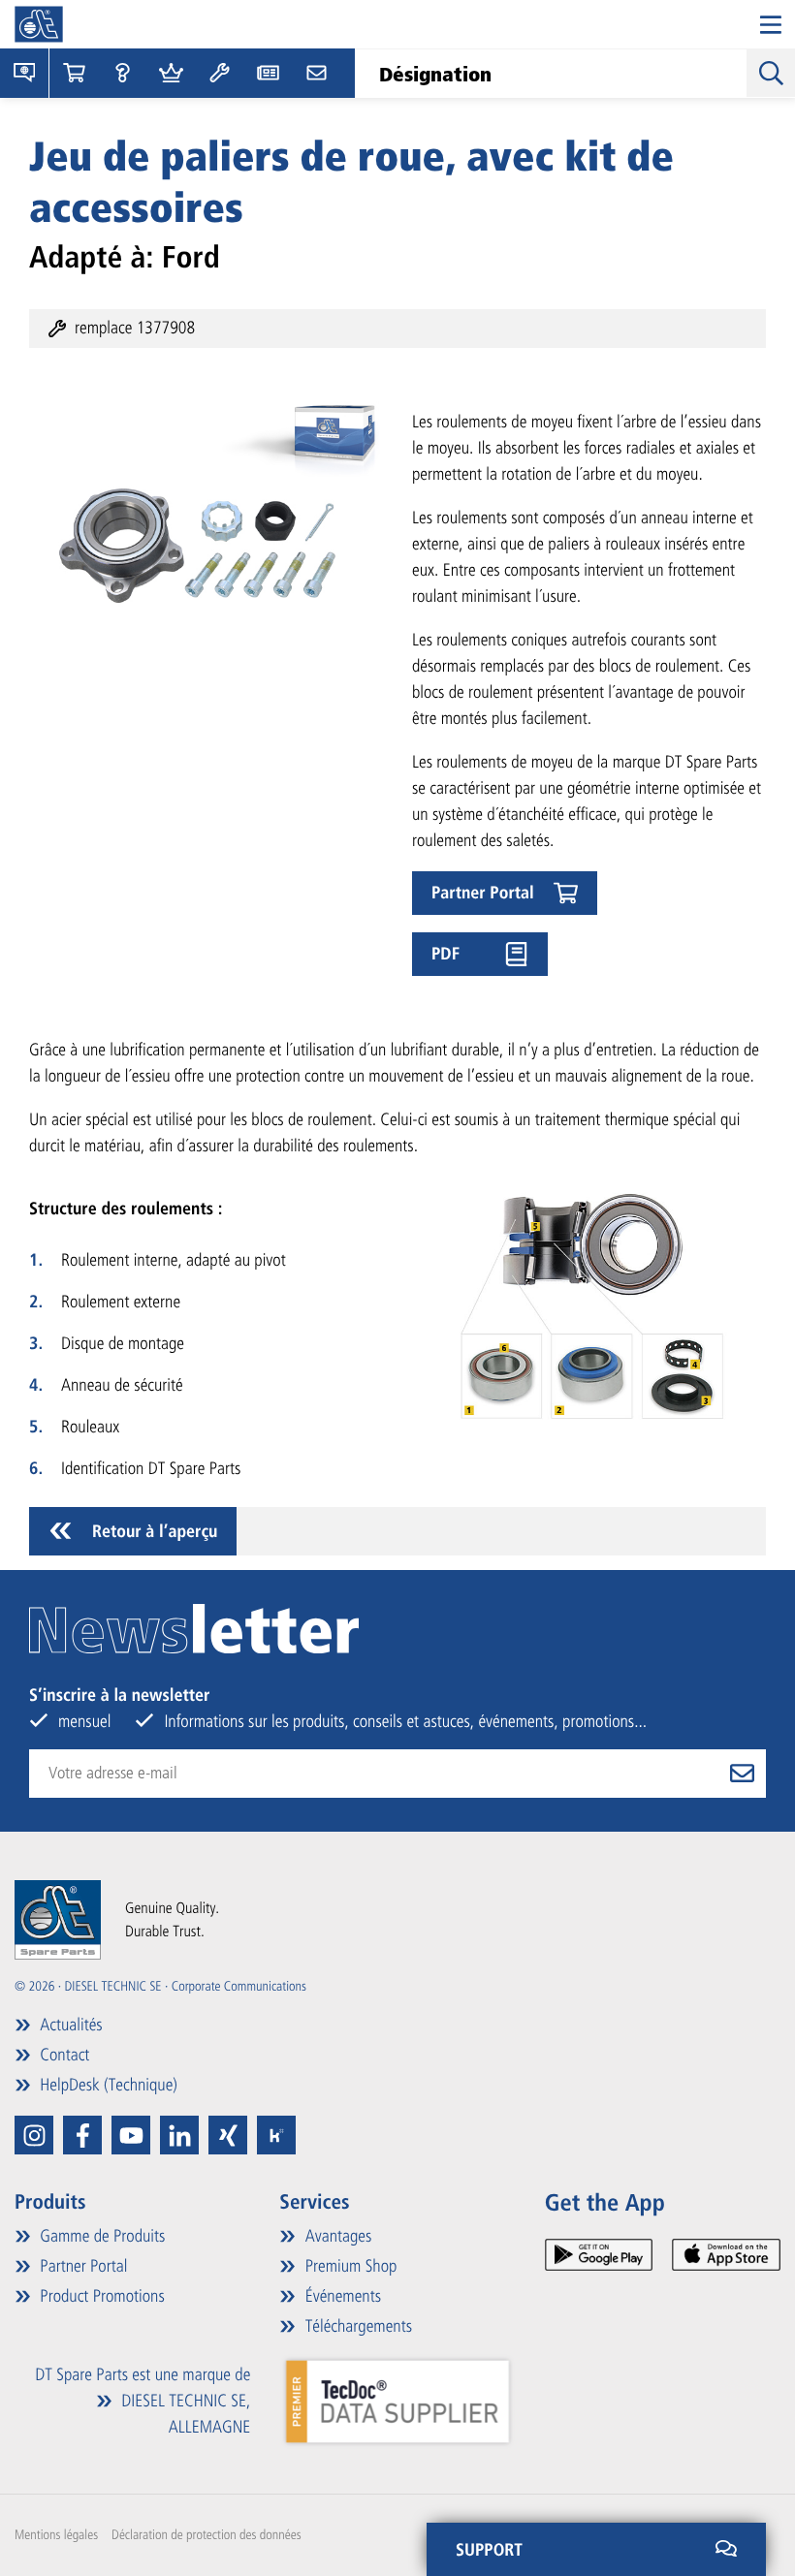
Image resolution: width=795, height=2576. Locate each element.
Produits (50, 2202)
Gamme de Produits (100, 2236)
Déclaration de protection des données (207, 2535)
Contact (63, 2055)
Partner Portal (81, 2266)
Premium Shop (349, 2266)
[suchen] (771, 73)
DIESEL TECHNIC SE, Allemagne (184, 2414)
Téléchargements (356, 2326)
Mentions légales (56, 2535)
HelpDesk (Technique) (107, 2085)
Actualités (69, 2025)
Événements (341, 2296)
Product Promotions (100, 2296)
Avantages (336, 2236)
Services (314, 2202)
